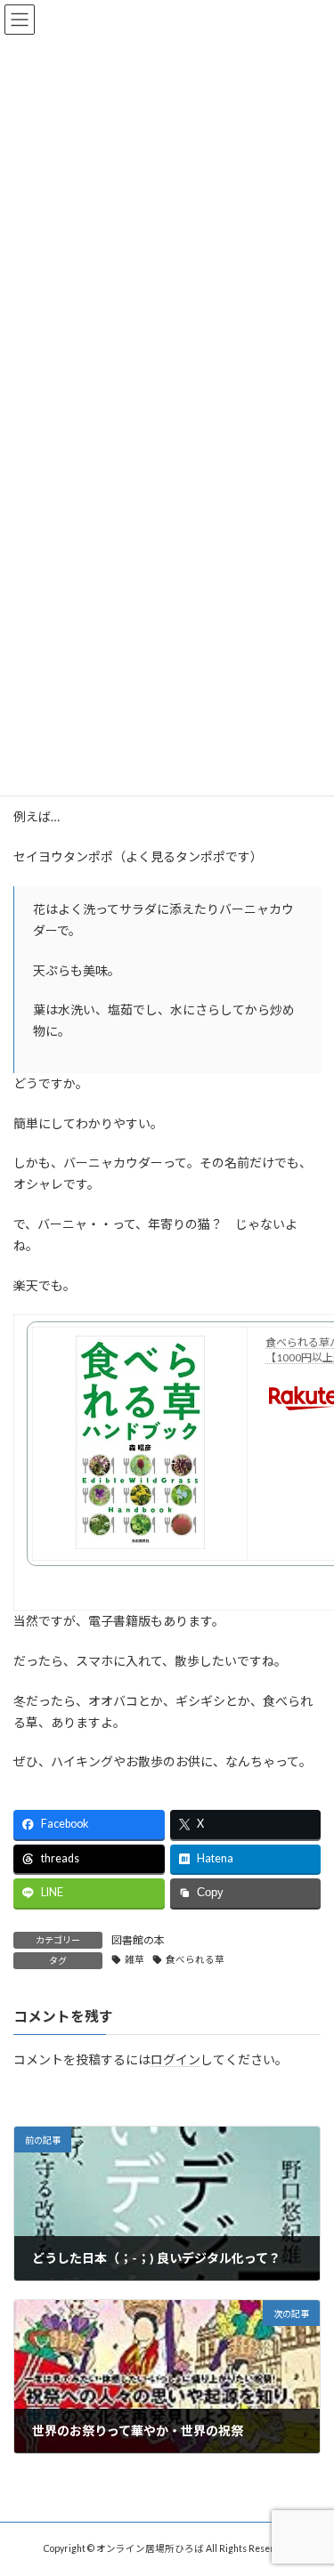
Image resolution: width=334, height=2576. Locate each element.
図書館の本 (138, 1940)
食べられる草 (195, 1959)
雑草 (134, 1959)
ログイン (175, 2059)
